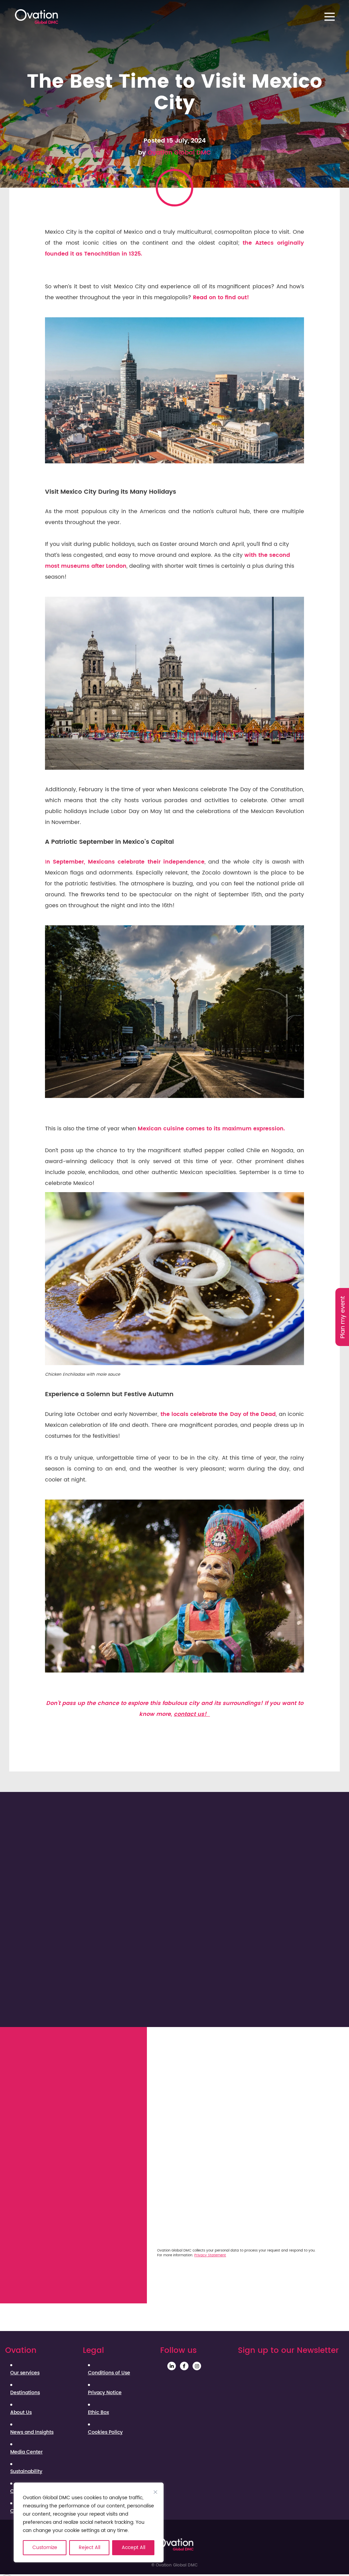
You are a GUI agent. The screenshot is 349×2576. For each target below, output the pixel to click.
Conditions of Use (109, 2373)
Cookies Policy (105, 2432)
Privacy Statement (210, 2255)
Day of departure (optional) (273, 2191)
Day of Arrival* (160, 2191)
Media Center (26, 2452)
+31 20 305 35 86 (64, 2073)
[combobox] (237, 2129)
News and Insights (32, 2432)
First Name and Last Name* (178, 2051)
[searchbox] (180, 2129)
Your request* (159, 2145)
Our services (25, 2373)
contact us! (192, 1714)
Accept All (133, 2548)
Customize (45, 2548)
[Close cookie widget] (155, 2492)
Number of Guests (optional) (180, 2222)
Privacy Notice (105, 2393)
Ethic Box (98, 2413)
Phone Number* (256, 2082)
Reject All (89, 2548)
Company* (155, 2082)
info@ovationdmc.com (84, 2085)
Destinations (25, 2393)
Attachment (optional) (266, 2222)
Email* (243, 2051)
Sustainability (26, 2472)
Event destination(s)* (169, 2114)
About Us (21, 2413)
